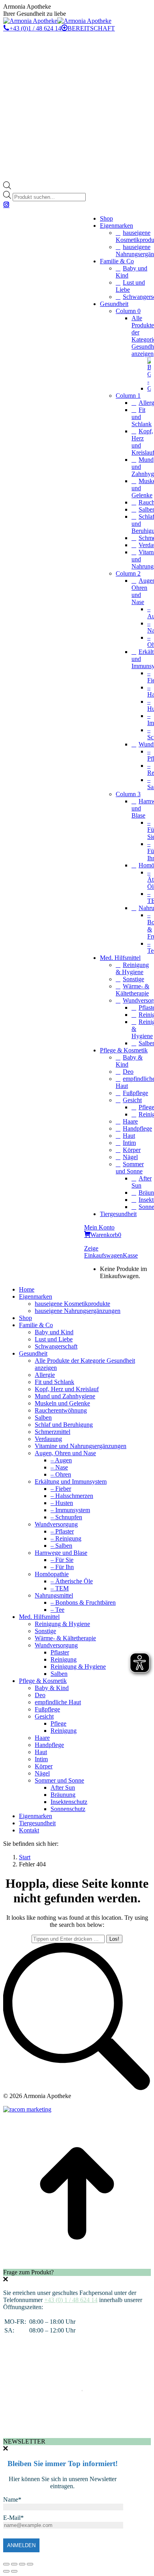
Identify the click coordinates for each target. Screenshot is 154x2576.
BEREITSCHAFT (91, 28)
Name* (12, 2500)
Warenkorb (106, 1235)
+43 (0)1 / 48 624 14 (35, 28)
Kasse (130, 1255)
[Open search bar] (7, 187)
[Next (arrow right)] (14, 2571)
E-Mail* (13, 2518)
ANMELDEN (21, 2545)
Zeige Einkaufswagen (103, 1252)
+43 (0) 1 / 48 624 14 (71, 2300)
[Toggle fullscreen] (22, 2564)
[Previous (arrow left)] (6, 2571)
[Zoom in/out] (30, 2564)
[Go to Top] (77, 2265)
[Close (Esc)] (6, 2564)
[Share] (14, 2564)
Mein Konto (99, 1227)
